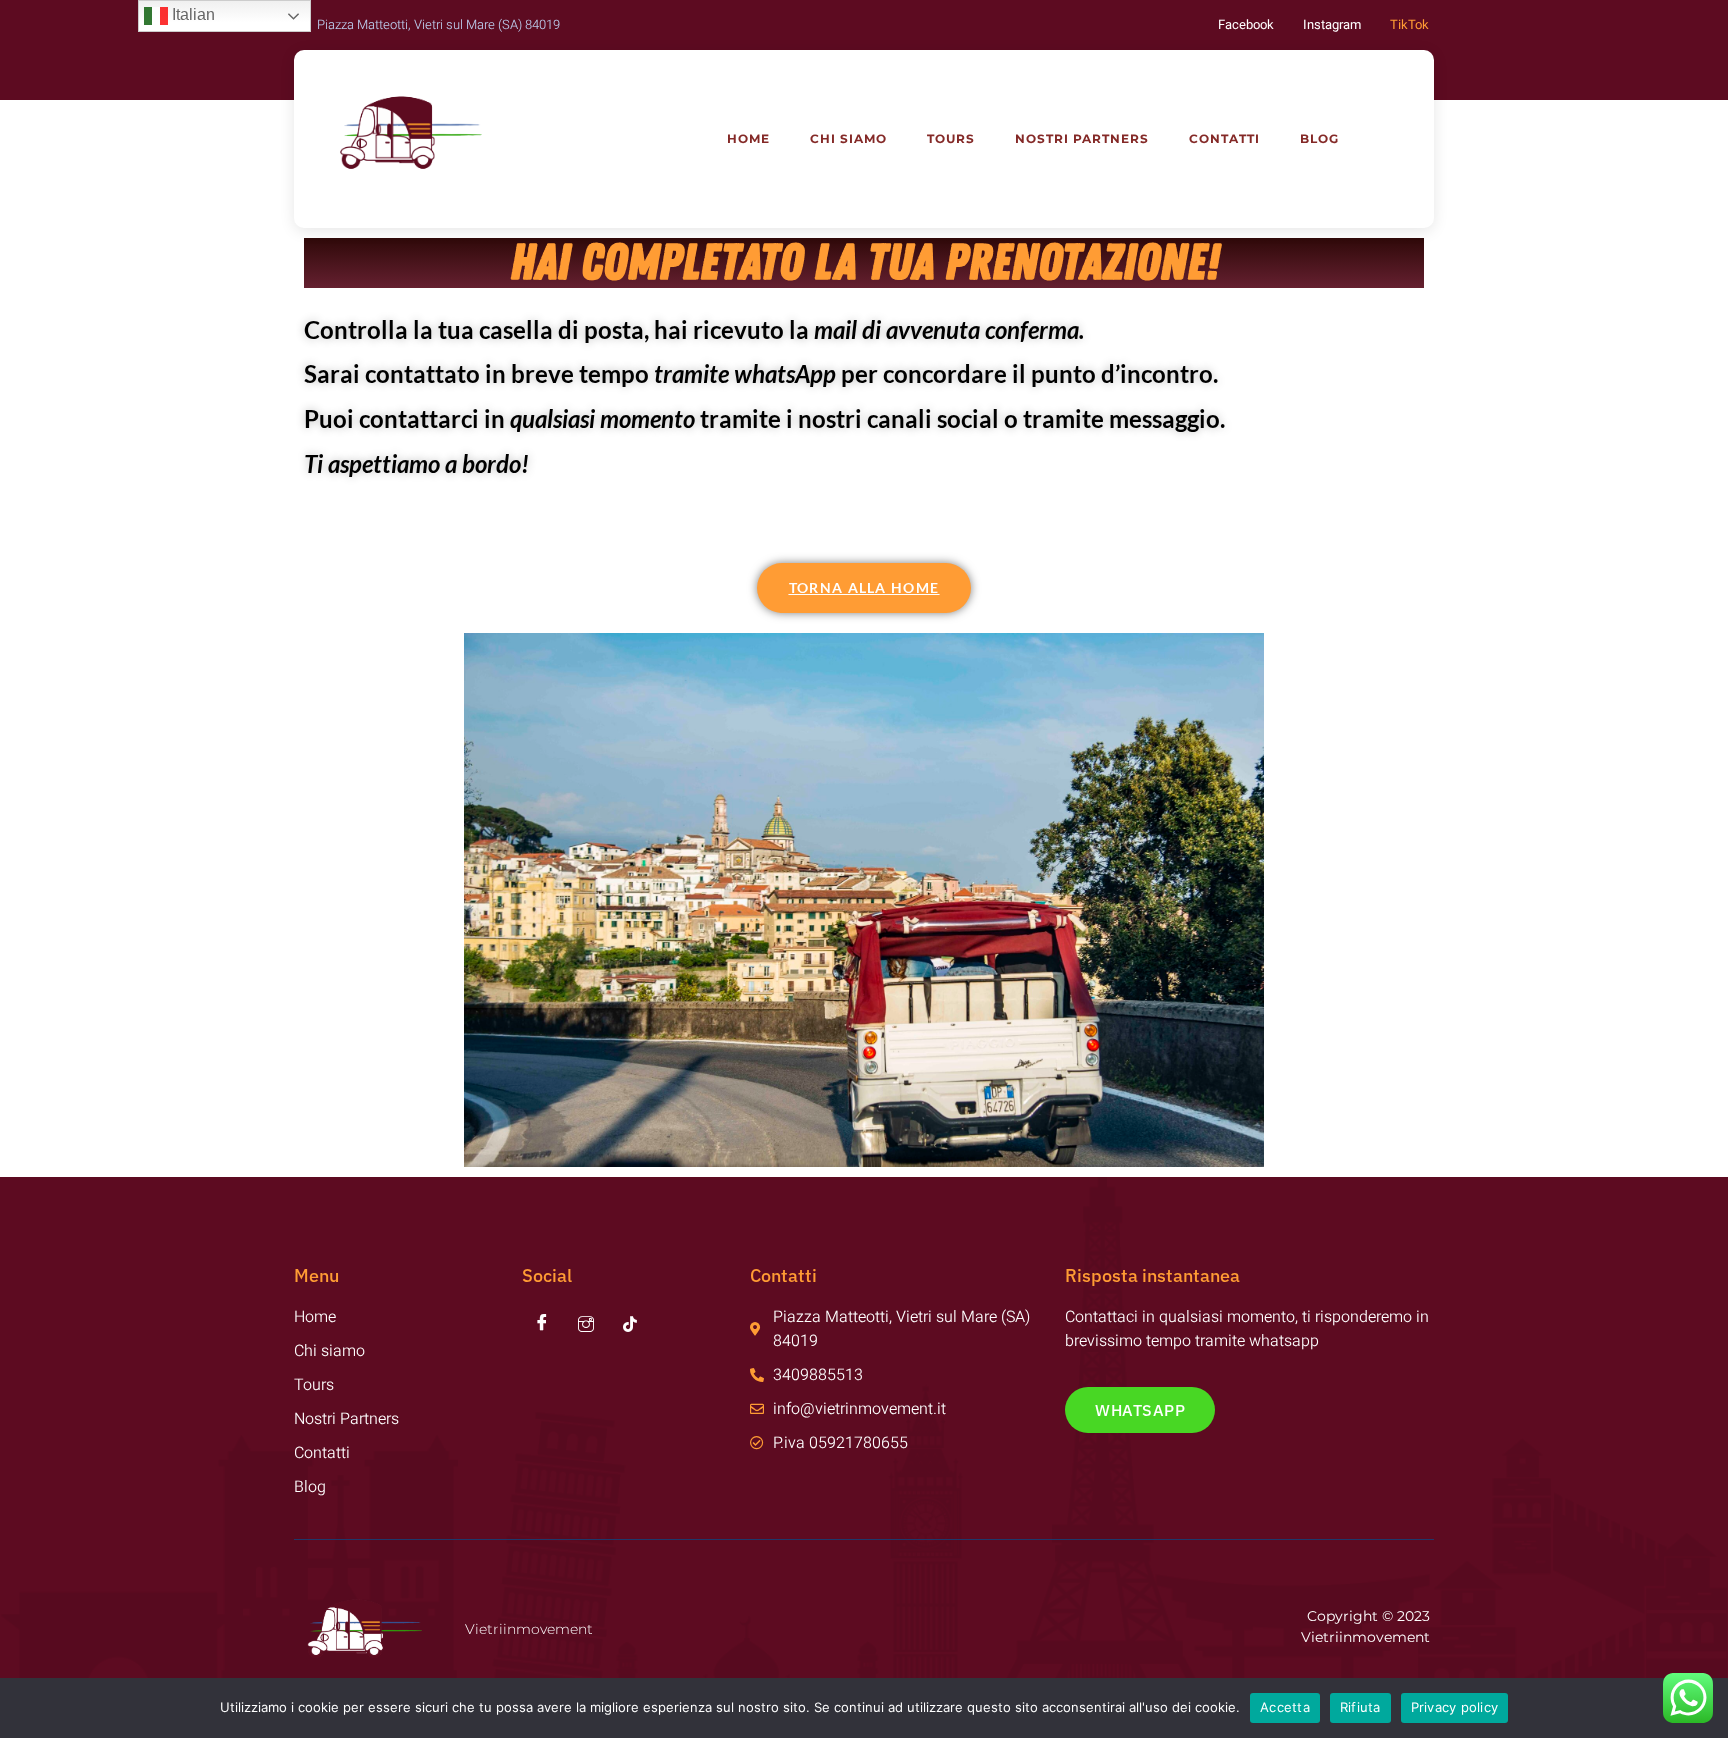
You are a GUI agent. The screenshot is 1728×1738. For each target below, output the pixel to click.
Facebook (1246, 24)
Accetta (1285, 1707)
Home (748, 138)
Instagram (1332, 24)
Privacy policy (1455, 1707)
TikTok (1409, 24)
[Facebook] (542, 1325)
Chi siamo (848, 138)
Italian (191, 14)
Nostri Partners (1082, 138)
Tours (951, 138)
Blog (1319, 138)
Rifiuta (1360, 1707)
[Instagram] (586, 1325)
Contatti (1224, 138)
